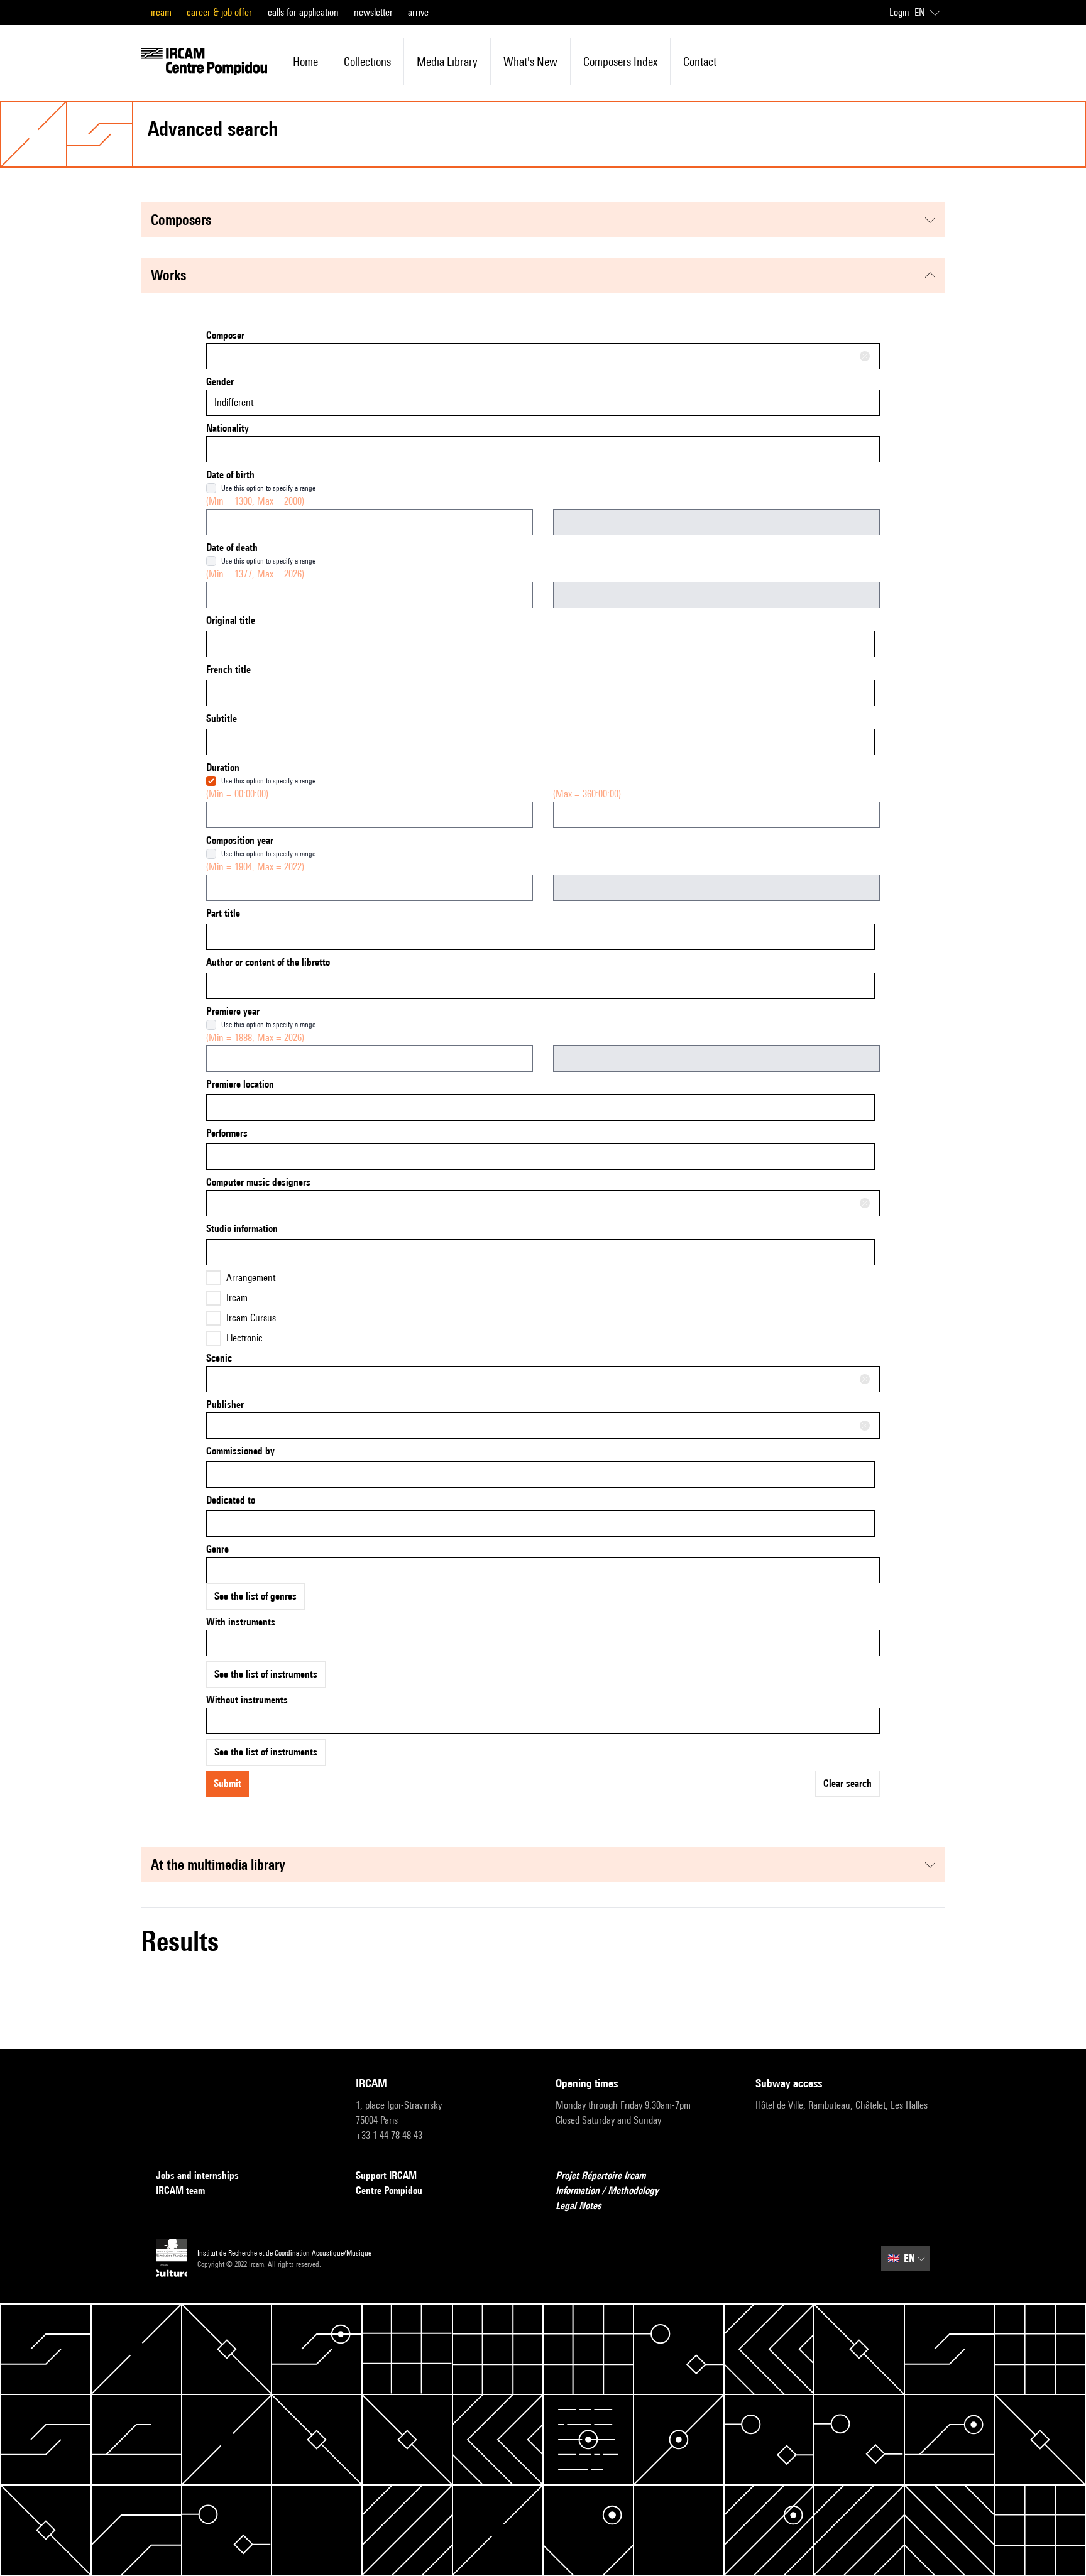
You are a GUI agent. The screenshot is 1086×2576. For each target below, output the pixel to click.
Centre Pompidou (389, 2191)
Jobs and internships (197, 2175)
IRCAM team (180, 2191)
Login (899, 12)
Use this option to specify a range (268, 488)
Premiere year (233, 1011)
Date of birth (230, 475)
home (305, 62)
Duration (223, 767)
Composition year (240, 840)
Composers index (620, 62)
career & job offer (219, 12)
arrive (418, 12)
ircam (161, 12)
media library (447, 62)
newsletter (373, 12)
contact (700, 62)
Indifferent (234, 402)
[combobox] (543, 356)
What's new (530, 62)
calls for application (303, 12)
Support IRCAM (386, 2175)
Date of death (232, 548)
